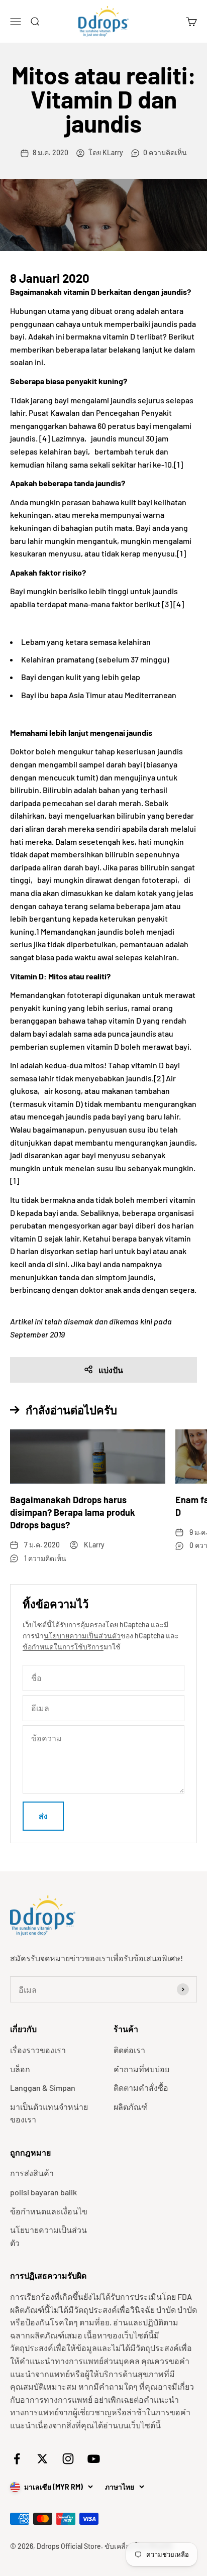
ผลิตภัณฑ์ (131, 2107)
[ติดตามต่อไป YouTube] (94, 2459)
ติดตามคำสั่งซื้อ (141, 2088)
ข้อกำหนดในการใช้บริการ (63, 1647)
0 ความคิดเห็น (165, 152)
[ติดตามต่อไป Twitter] (42, 2459)
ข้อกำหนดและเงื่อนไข (49, 2211)
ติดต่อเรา (129, 2050)
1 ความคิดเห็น (45, 1558)
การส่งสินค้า (32, 2173)
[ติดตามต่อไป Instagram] (68, 2459)
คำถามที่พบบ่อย (141, 2069)
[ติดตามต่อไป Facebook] (17, 2459)
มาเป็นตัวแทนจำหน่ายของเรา (49, 2113)
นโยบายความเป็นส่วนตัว (82, 1636)
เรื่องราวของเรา (38, 2050)
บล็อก (20, 2069)
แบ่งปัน (111, 1370)
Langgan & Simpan (43, 2088)
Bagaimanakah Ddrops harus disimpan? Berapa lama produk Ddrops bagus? (73, 1512)
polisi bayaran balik (43, 2192)
